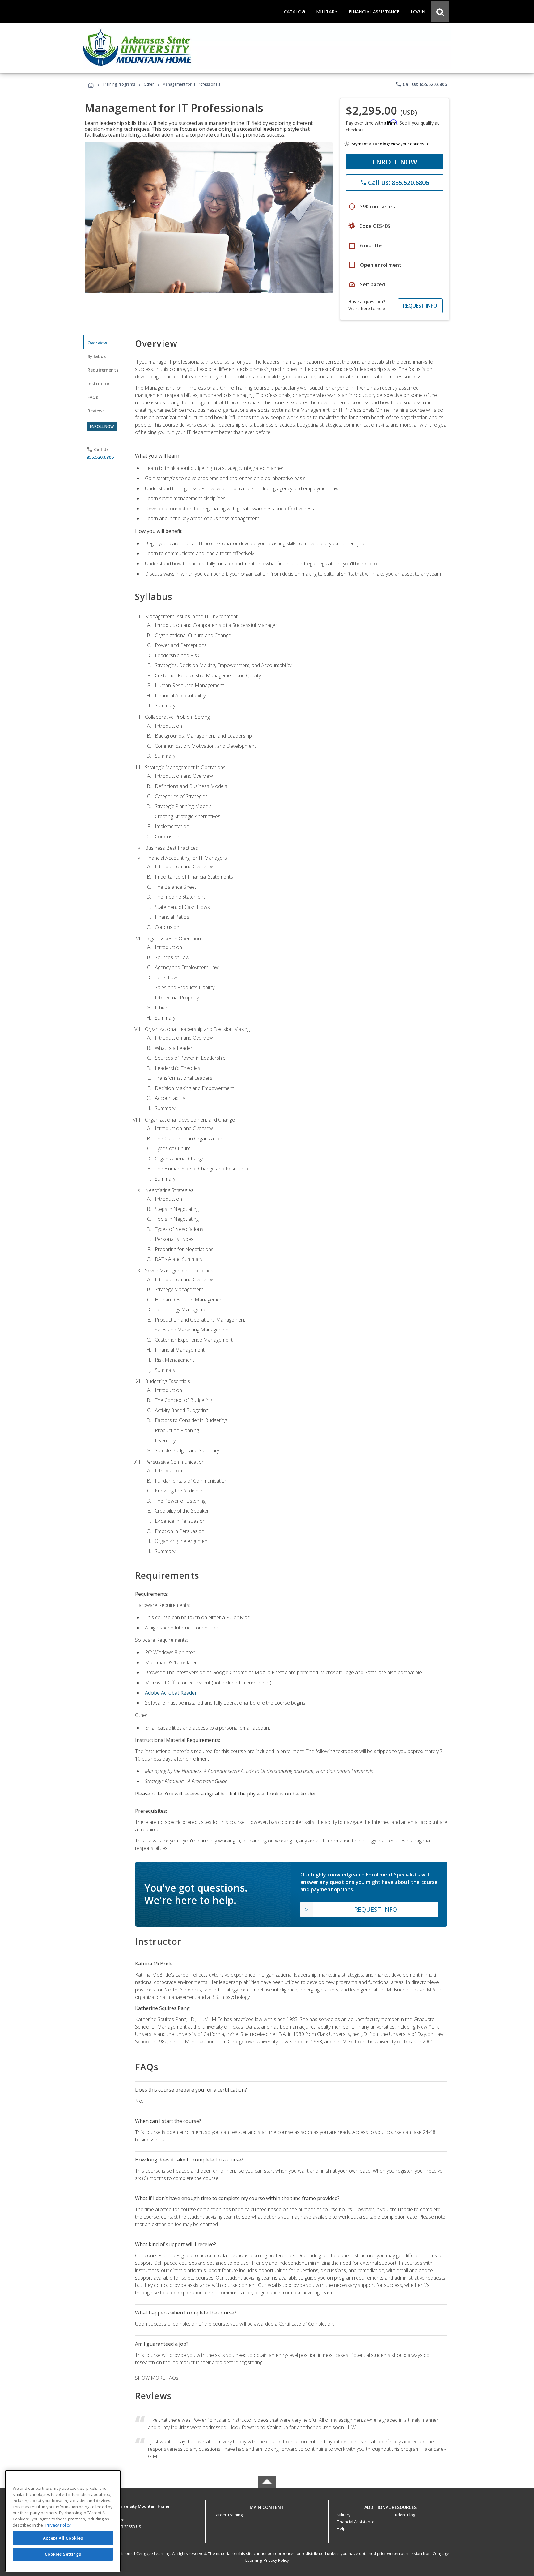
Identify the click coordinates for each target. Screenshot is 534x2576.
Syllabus (97, 356)
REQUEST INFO (420, 306)
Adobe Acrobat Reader (171, 1693)
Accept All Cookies (63, 2538)
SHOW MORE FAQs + (159, 2378)
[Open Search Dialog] (440, 11)
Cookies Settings (63, 2554)
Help (341, 2528)
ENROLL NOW (395, 162)
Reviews (96, 411)
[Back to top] (267, 2506)
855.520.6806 (100, 457)
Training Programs (119, 84)
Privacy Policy (276, 2560)
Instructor (99, 383)
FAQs (93, 397)
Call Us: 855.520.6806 (421, 84)
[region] (63, 2521)
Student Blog (403, 2515)
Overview (97, 343)
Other (149, 84)
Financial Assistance (356, 2522)
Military (344, 2515)
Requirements (103, 370)
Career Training (228, 2515)
